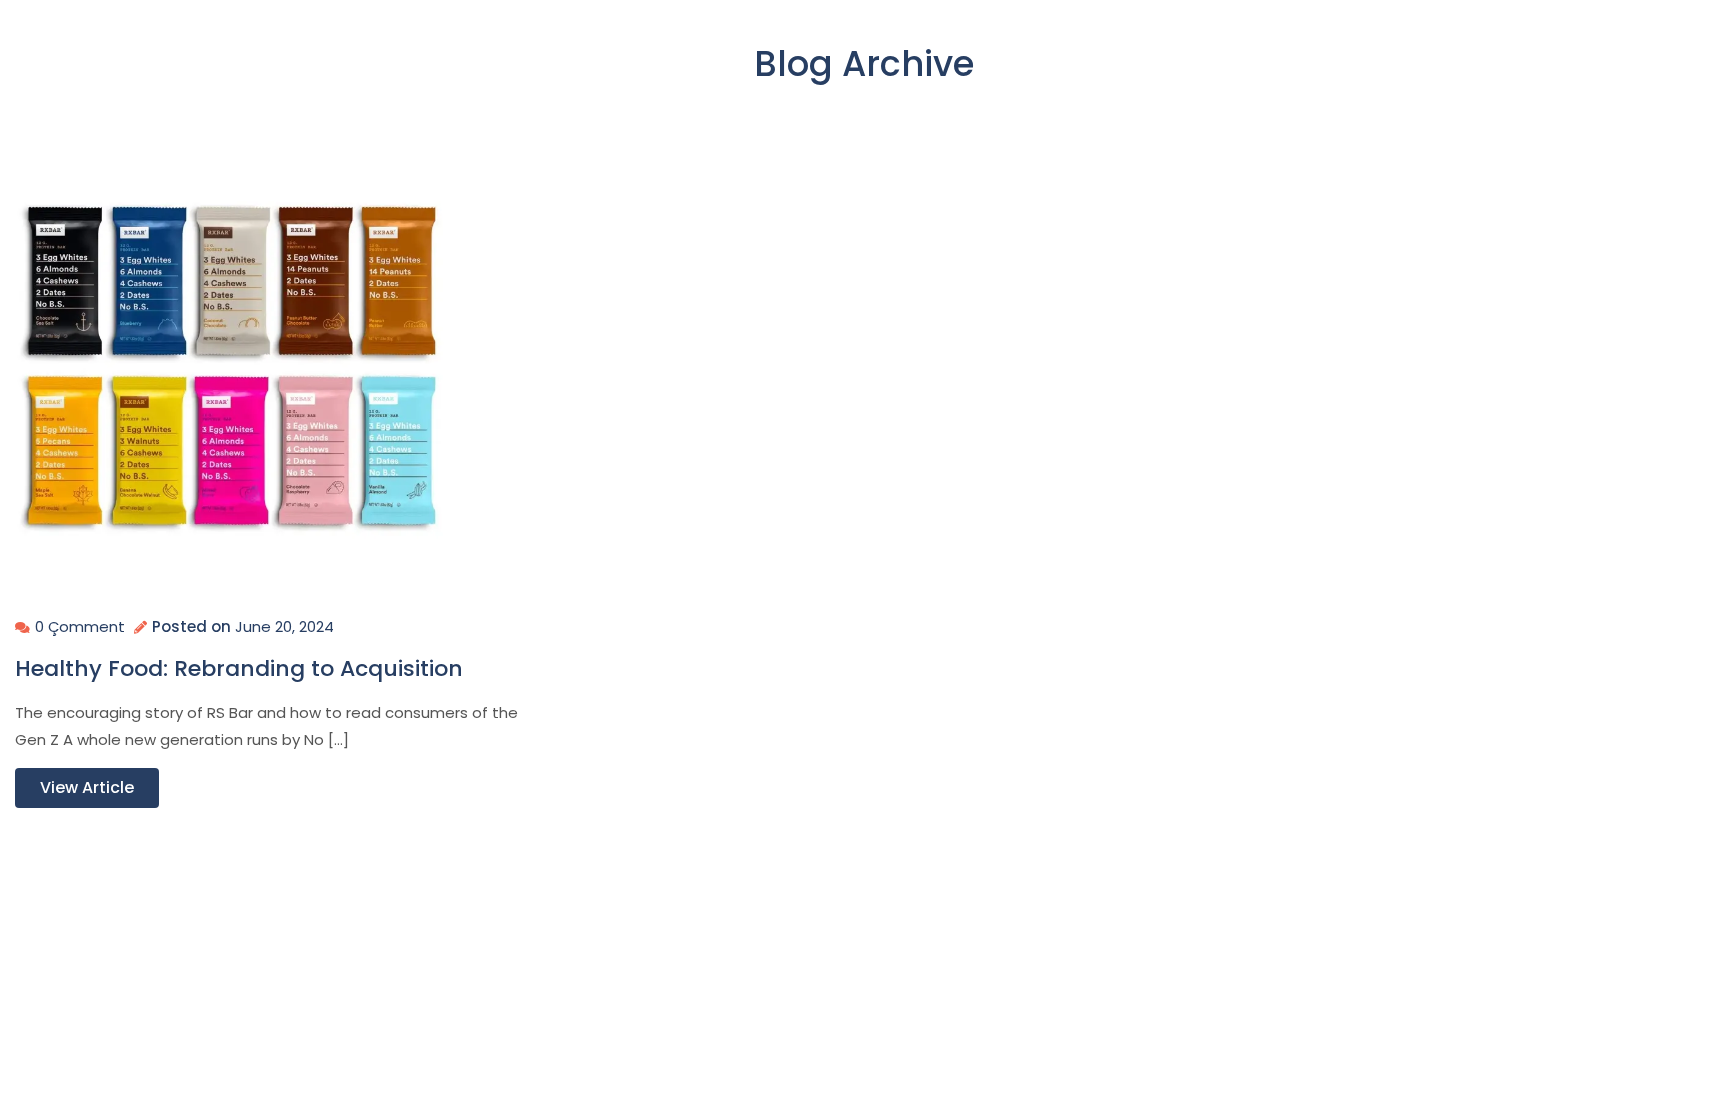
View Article (87, 787)
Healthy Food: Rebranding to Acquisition (239, 669)
